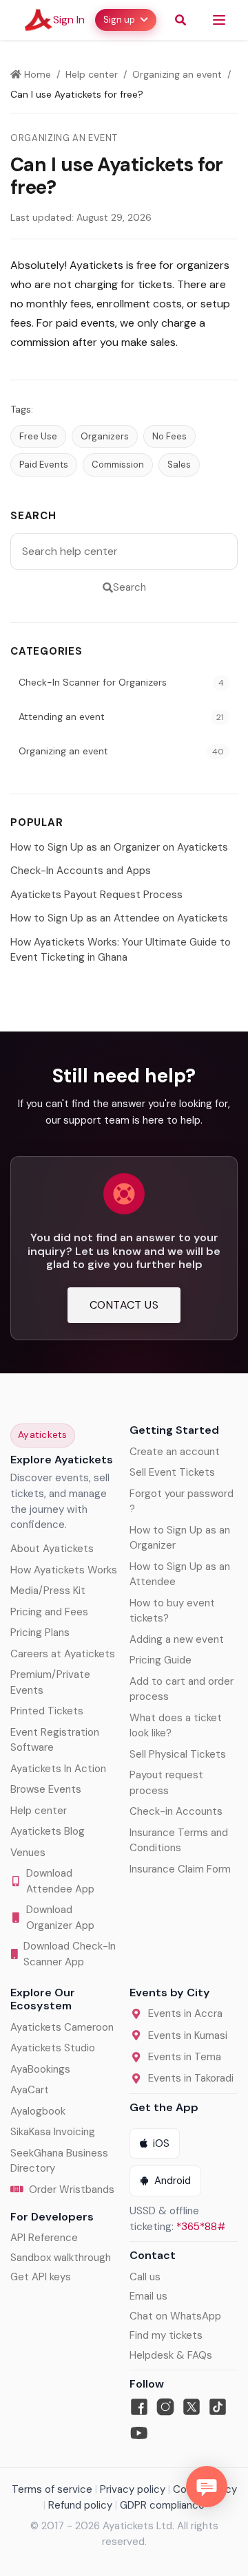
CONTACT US (124, 1305)
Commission (118, 465)
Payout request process (166, 1783)
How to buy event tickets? (172, 1611)
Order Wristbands (72, 2190)
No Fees (169, 436)
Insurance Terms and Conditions (179, 1841)
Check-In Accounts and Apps (81, 871)
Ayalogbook (38, 2111)
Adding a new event (177, 1639)
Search (130, 587)
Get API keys (41, 2277)
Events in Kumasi (188, 2035)
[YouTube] (139, 2433)
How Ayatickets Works (64, 1570)
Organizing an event (177, 74)
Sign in (69, 20)
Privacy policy (133, 2489)
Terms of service (52, 2489)
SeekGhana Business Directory (59, 2161)
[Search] (180, 20)
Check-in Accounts (176, 1811)
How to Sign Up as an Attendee (180, 1574)
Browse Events (46, 1789)
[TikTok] (218, 2407)
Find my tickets (166, 2335)
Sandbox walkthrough (61, 2258)
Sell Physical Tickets (178, 1754)
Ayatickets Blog (48, 1831)
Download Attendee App (60, 1881)
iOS (161, 2143)
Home (36, 74)
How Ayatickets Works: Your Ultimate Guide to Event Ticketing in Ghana (121, 950)
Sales (179, 465)
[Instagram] (165, 2407)
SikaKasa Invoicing (53, 2132)
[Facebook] (139, 2407)
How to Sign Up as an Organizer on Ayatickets (119, 847)
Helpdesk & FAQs (171, 2355)
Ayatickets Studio (53, 2048)
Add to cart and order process (182, 1689)
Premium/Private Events (50, 1682)
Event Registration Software (55, 1740)
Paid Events (44, 465)
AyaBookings (40, 2069)
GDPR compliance (162, 2505)
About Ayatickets (52, 1549)
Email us (148, 2296)
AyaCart (30, 2090)
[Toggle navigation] (219, 20)
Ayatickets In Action (58, 1769)
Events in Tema (185, 2057)
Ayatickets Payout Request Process (96, 895)
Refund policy (80, 2505)
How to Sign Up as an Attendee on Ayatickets (119, 918)
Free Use (38, 436)
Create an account (175, 1452)
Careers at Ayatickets (63, 1654)
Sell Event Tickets (172, 1472)
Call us (145, 2277)
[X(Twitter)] (192, 2407)
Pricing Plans (40, 1633)
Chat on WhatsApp (175, 2316)
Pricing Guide (161, 1660)
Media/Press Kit (48, 1591)
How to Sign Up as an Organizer (180, 1538)
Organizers (105, 436)
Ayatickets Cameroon (62, 2027)
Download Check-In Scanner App (70, 1954)
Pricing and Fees (49, 1612)
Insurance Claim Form (180, 1869)
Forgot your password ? (182, 1502)
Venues (28, 1853)
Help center (92, 74)
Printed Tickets (47, 1711)
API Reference (44, 2238)
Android (173, 2181)
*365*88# (201, 2227)
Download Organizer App (60, 1918)
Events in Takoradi (191, 2078)
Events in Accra (185, 2013)
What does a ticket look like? (176, 1726)
